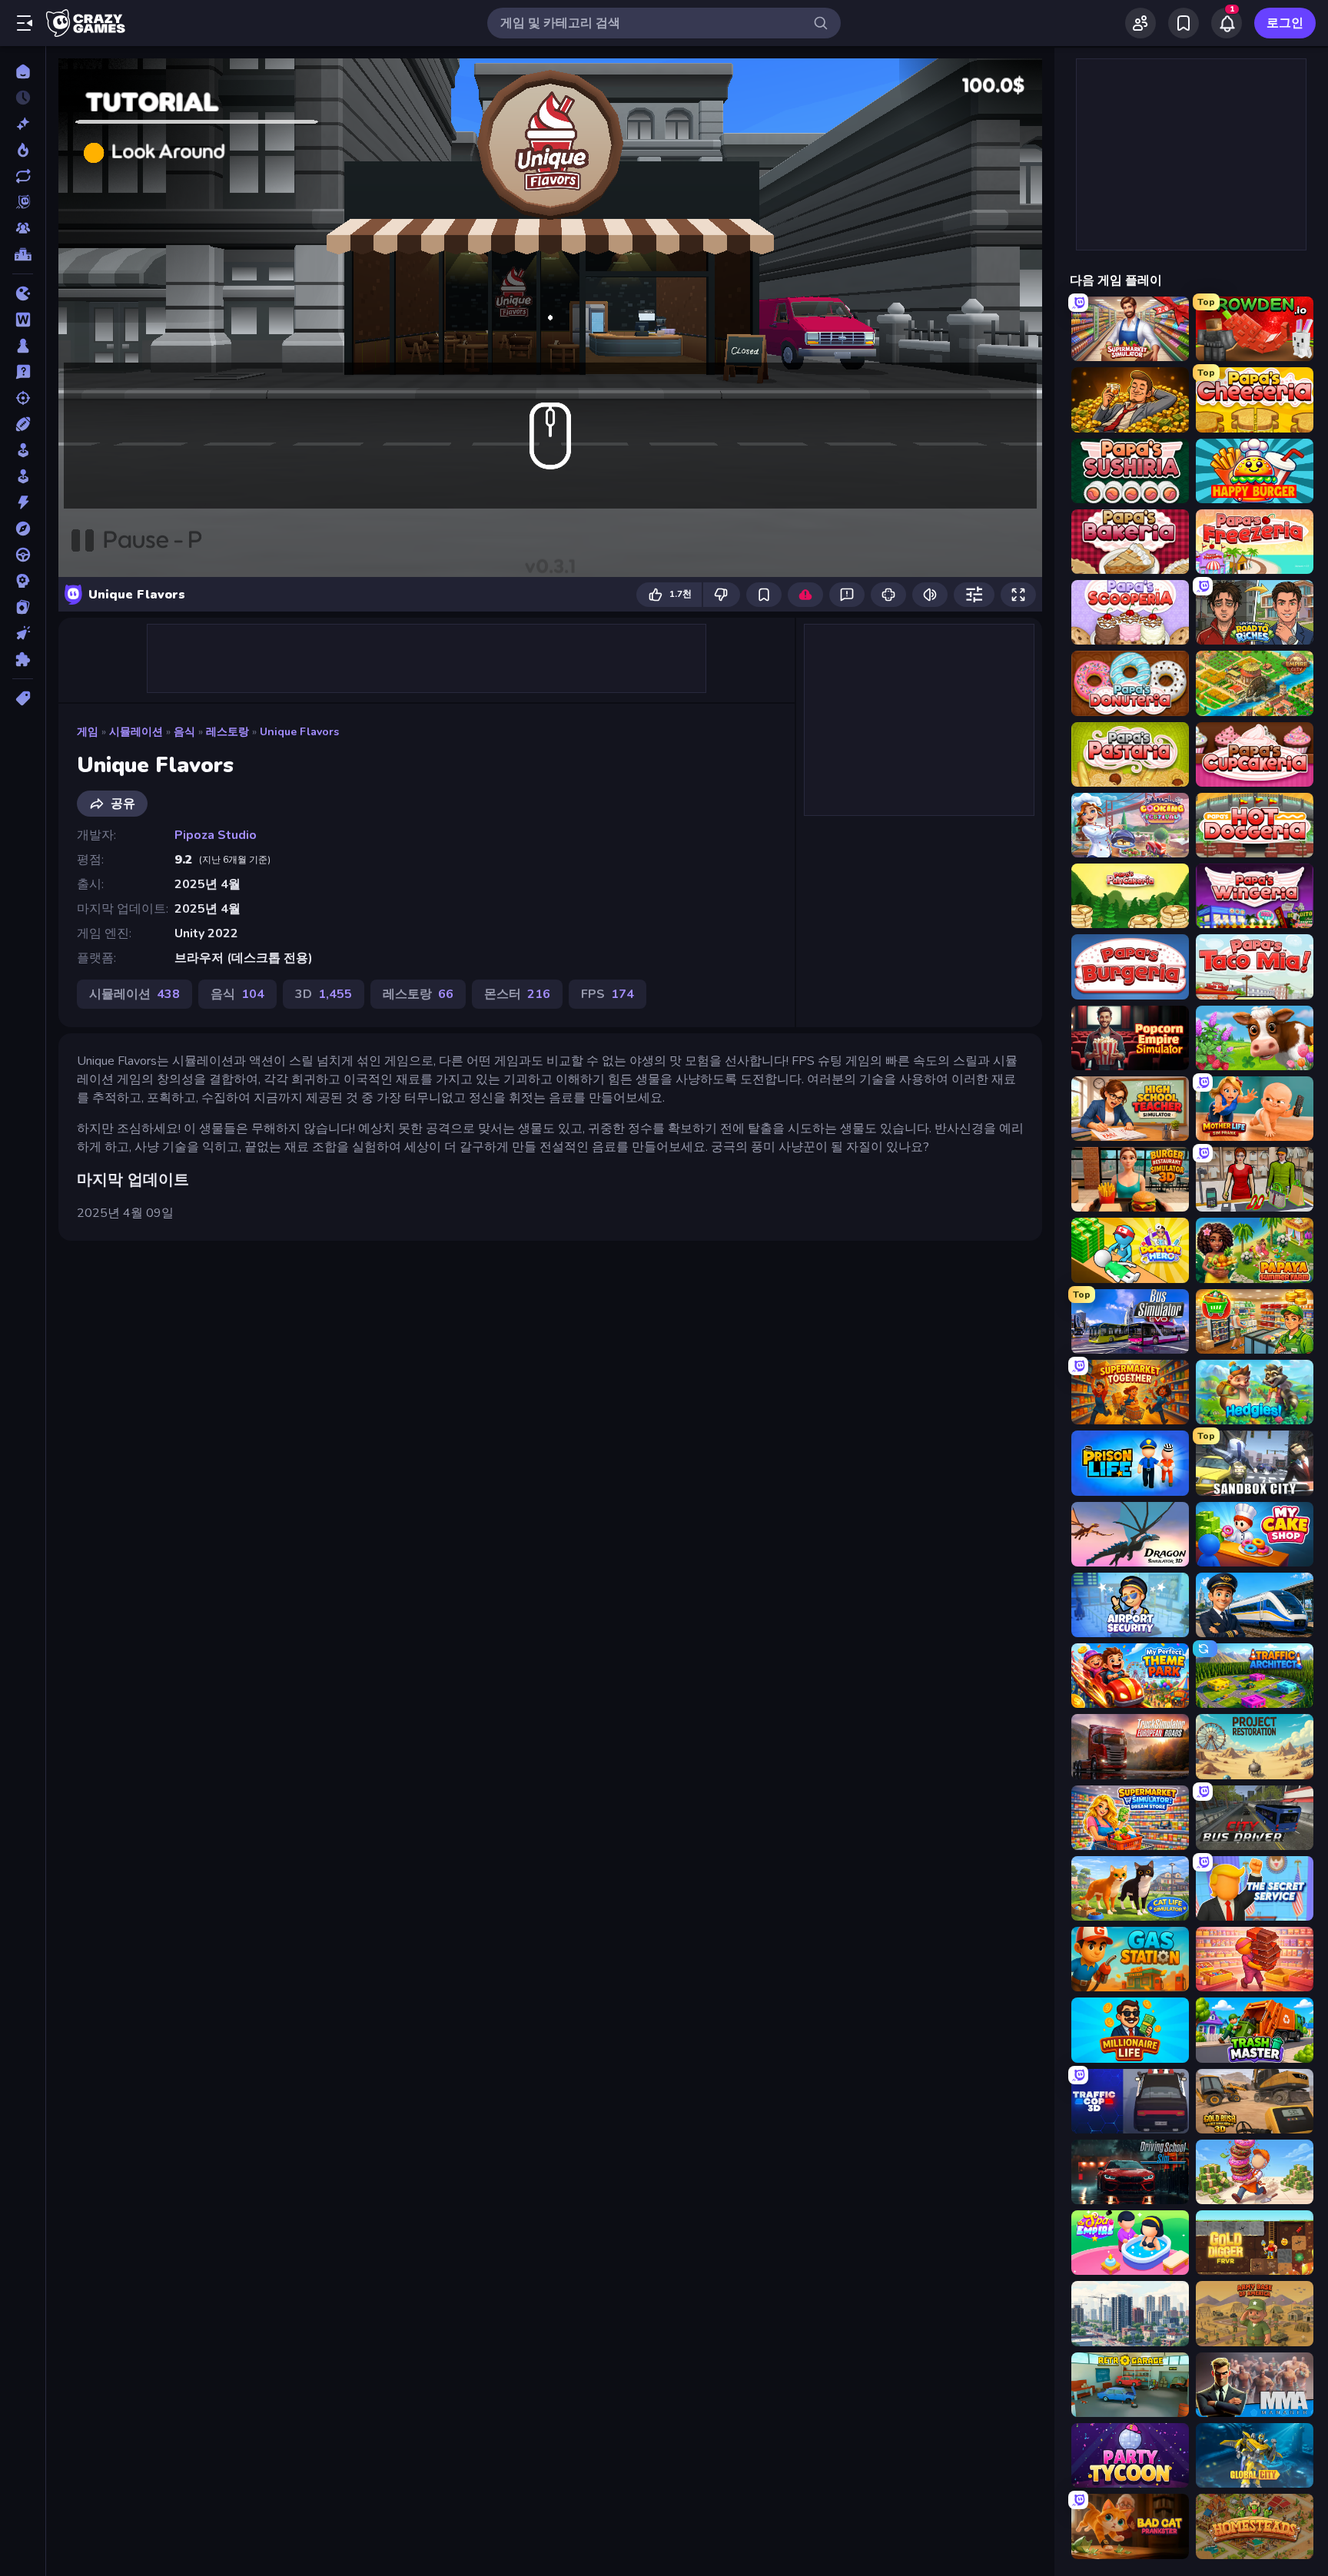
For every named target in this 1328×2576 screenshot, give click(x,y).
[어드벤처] (23, 529)
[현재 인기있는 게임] (23, 150)
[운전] (23, 555)
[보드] (23, 346)
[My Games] (1184, 23)
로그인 (1285, 23)
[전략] (23, 581)
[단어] (23, 320)
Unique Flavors (299, 732)
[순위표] (23, 254)
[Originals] (23, 202)
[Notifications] (1227, 23)
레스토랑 (227, 732)
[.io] (23, 293)
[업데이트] (23, 176)
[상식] (23, 372)
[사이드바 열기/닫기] (25, 23)
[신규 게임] (23, 124)
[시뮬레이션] (23, 450)
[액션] (23, 502)
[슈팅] (23, 398)
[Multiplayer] (23, 228)
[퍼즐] (23, 659)
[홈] (23, 71)
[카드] (23, 607)
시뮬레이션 (136, 732)
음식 (184, 732)
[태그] (23, 698)
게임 (88, 732)
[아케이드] (23, 476)
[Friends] (1140, 23)
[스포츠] (23, 424)
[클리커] (23, 633)
